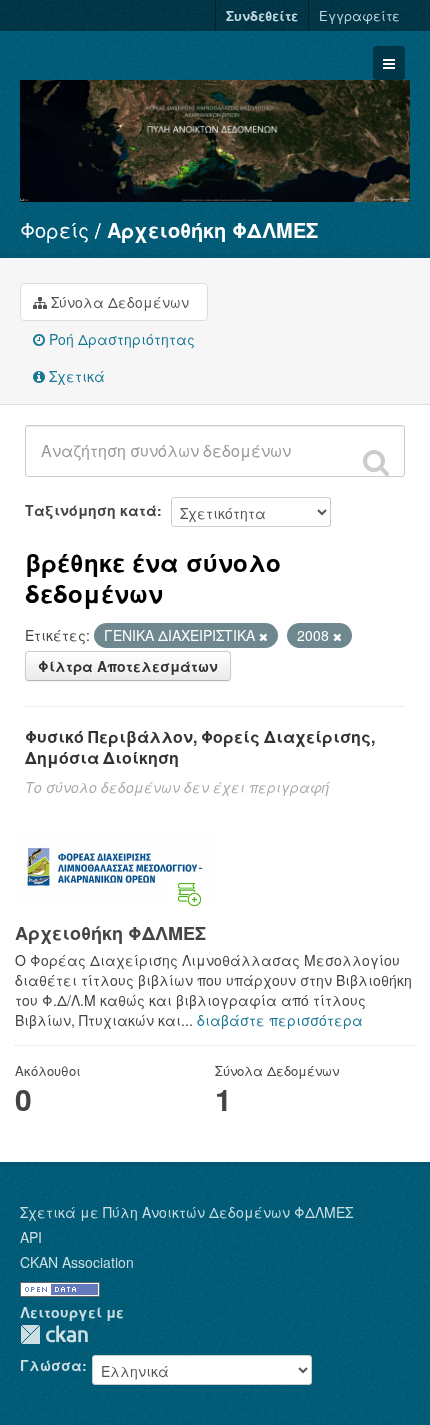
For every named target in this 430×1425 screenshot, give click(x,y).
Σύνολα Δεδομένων (118, 302)
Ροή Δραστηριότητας (120, 339)
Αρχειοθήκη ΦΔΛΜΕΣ (212, 229)
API (31, 1237)
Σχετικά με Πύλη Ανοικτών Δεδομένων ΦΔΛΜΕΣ (186, 1212)
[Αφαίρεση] (263, 636)
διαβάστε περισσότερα (280, 1020)
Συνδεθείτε (262, 15)
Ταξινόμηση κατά (91, 510)
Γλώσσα (51, 1365)
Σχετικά (75, 376)
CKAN (54, 1334)
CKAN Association (77, 1262)
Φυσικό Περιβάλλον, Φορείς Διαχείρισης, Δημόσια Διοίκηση (200, 747)
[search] (376, 462)
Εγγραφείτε (359, 15)
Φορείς (54, 229)
